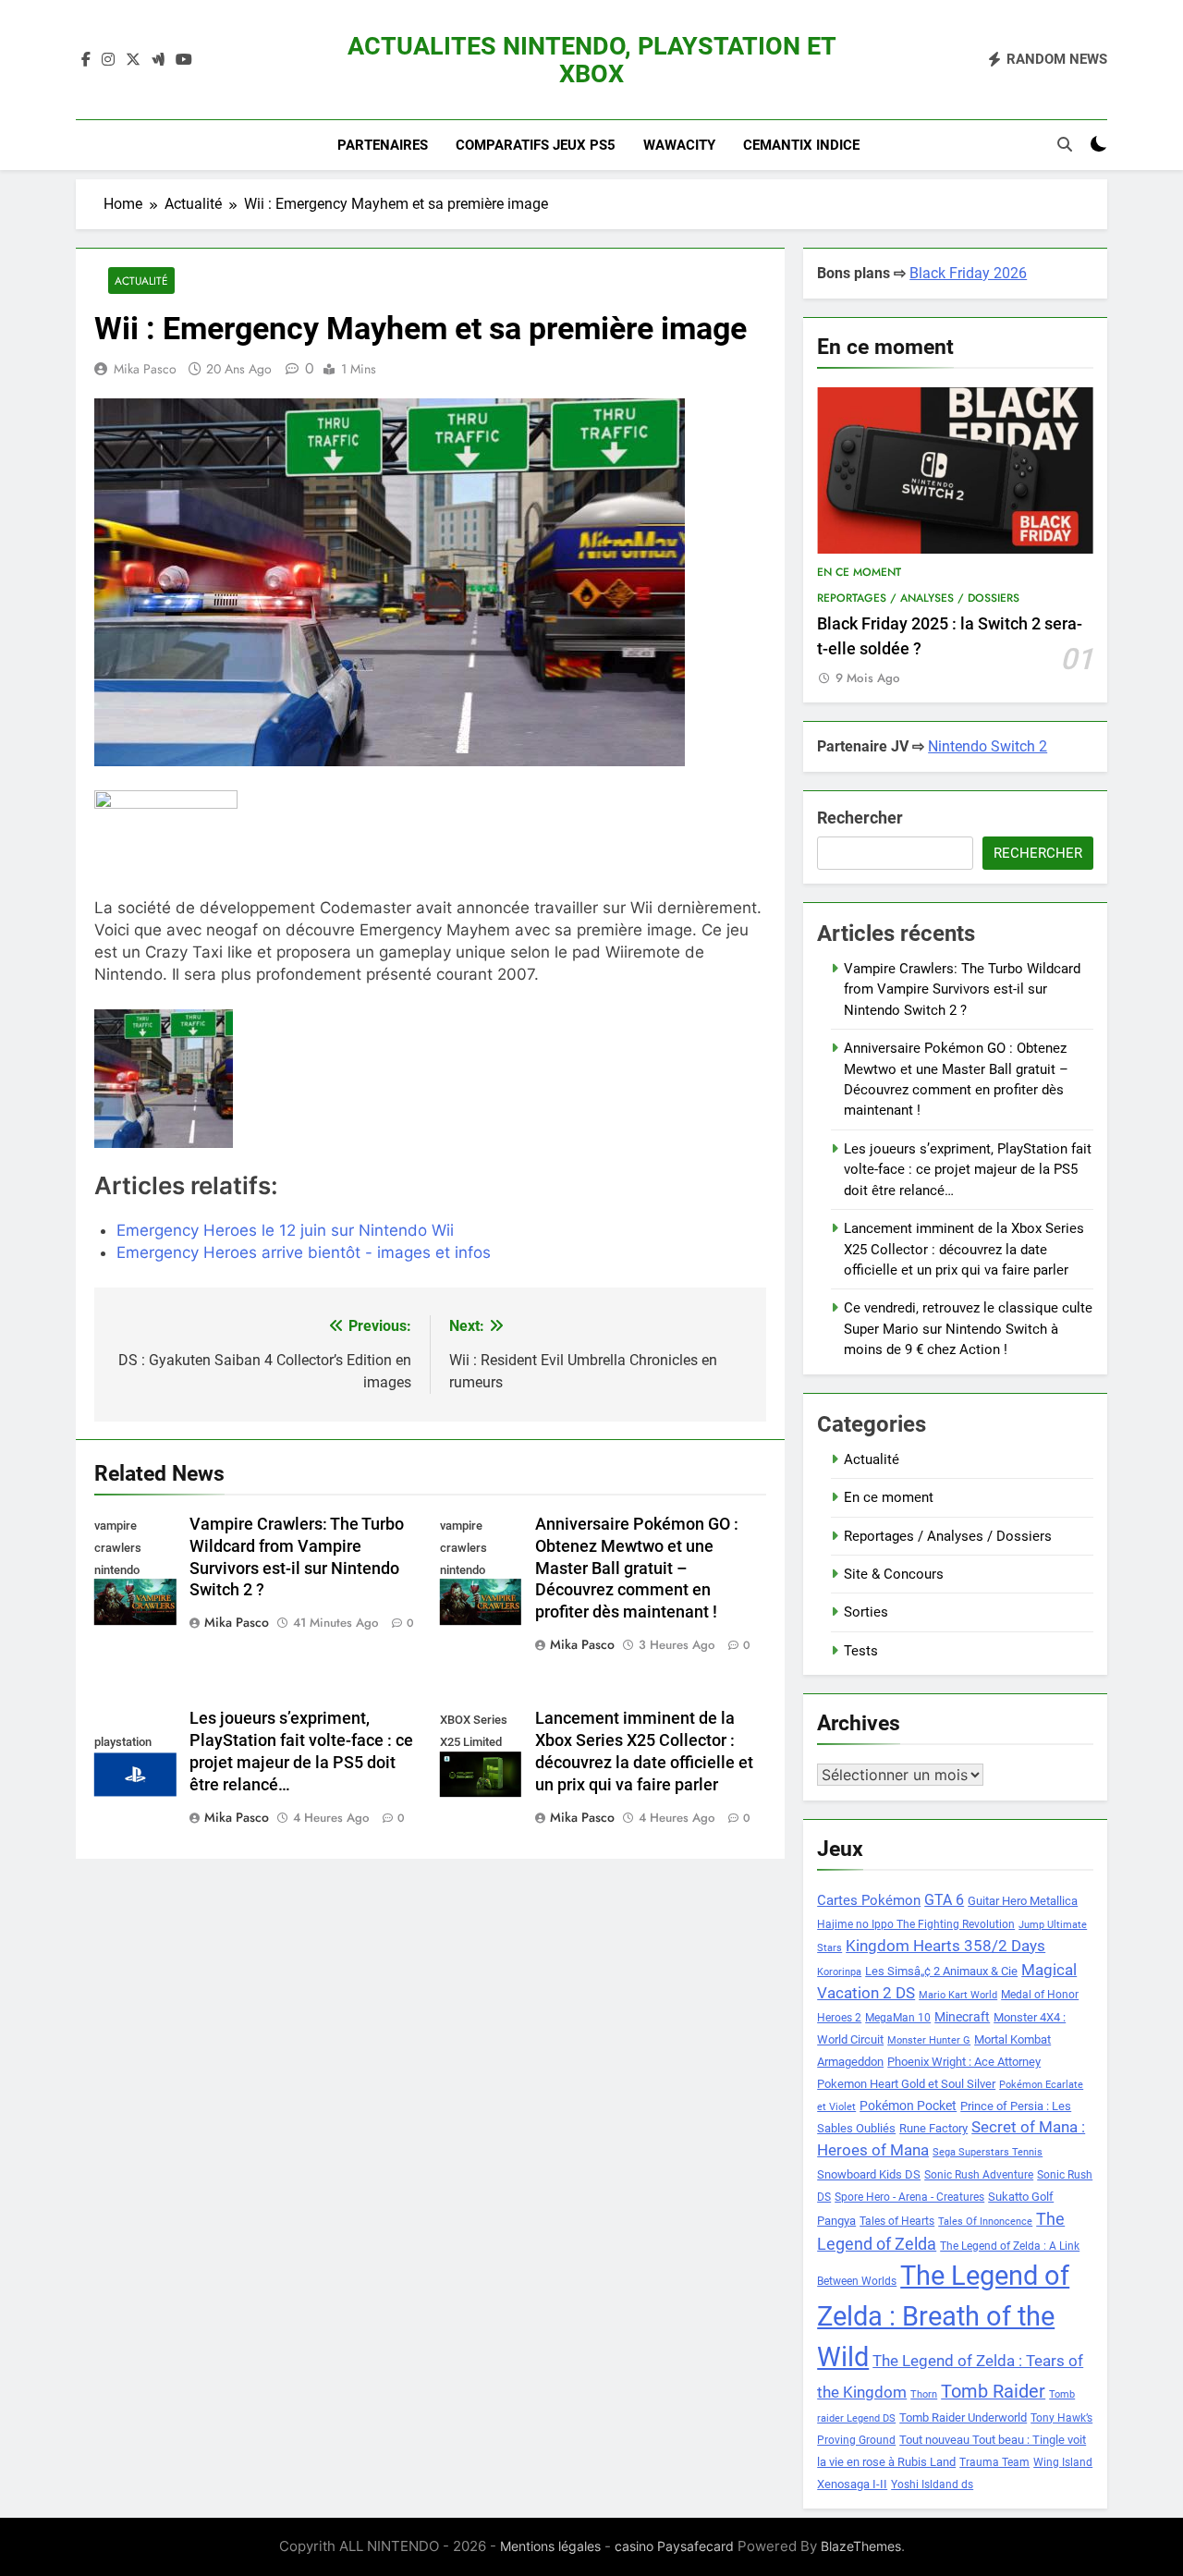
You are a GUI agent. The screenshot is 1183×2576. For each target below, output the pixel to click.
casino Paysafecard (674, 2546)
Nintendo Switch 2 (988, 746)
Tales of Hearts (897, 2221)
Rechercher (860, 818)
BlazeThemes (861, 2546)
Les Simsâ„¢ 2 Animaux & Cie (941, 1971)
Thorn (924, 2394)
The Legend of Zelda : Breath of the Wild (943, 2316)
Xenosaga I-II (852, 2484)
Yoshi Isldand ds (932, 2484)
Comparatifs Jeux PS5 (536, 145)
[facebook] (86, 60)
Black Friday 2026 (968, 273)
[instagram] (108, 60)
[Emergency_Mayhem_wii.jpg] (201, 1079)
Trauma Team (994, 2462)
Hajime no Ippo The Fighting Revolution (916, 1924)
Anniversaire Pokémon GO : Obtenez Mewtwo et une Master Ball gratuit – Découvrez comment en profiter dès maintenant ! (637, 1569)
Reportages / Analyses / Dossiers (918, 598)
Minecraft (962, 2017)
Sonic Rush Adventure (979, 2175)
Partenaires (383, 145)
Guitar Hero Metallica (1023, 1901)
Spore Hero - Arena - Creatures (909, 2197)
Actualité (141, 281)
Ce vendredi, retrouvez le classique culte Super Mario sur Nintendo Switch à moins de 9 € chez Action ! (968, 1329)
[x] (133, 60)
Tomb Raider (993, 2392)
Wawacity (679, 145)
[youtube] (184, 60)
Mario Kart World (958, 1995)
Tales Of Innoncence (985, 2222)
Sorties (866, 1612)
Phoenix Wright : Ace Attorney (964, 2062)
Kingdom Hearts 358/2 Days (945, 1946)
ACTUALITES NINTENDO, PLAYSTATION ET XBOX (592, 60)
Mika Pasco (145, 369)
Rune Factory (933, 2128)
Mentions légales (550, 2546)
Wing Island (1063, 2462)
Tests (861, 1651)
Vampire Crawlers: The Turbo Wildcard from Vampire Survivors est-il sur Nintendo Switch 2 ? (962, 989)
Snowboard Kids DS (869, 2174)
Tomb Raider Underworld (963, 2417)
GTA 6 (944, 1900)
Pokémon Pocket (908, 2106)
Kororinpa (839, 1972)
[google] (158, 60)
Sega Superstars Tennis (988, 2152)
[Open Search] (1065, 144)
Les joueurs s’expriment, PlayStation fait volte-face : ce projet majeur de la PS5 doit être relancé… (968, 1170)
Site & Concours (894, 1574)
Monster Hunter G (929, 2040)
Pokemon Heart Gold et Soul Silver (906, 2084)
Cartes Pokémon (869, 1900)
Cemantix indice (801, 145)
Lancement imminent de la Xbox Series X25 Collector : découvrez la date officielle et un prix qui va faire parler (964, 1249)
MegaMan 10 (898, 2018)
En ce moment (859, 572)
